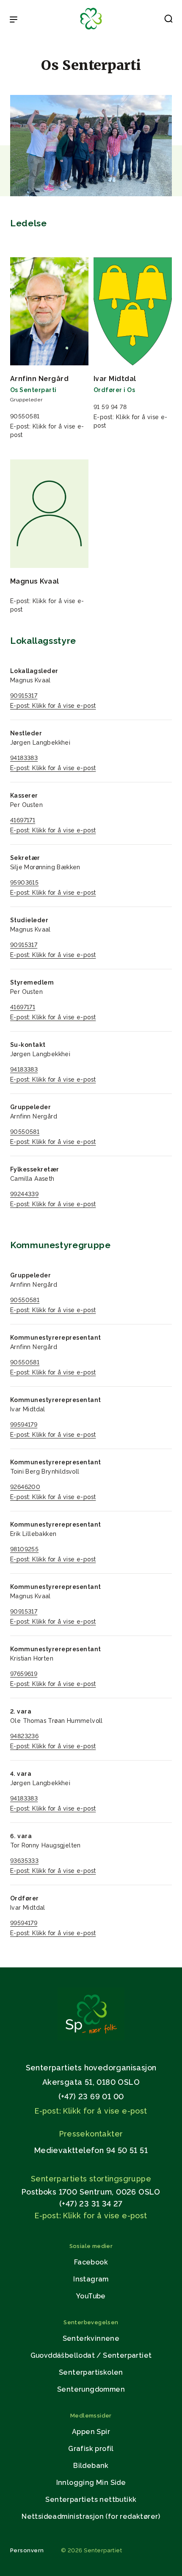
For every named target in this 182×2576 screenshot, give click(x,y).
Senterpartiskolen (91, 2372)
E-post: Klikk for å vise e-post (53, 706)
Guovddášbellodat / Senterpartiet (91, 2355)
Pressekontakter (91, 2134)
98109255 (24, 1549)
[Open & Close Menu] (14, 20)
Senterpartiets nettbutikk (91, 2499)
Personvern (27, 2550)
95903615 (24, 882)
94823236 (24, 1736)
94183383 (24, 758)
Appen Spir (91, 2432)
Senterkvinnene (91, 2338)
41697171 (23, 820)
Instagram (91, 2279)
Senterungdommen (91, 2389)
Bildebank (91, 2466)
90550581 (25, 1132)
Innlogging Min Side (91, 2483)
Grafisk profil (91, 2449)
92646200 (25, 1487)
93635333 (24, 1861)
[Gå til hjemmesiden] (91, 2038)
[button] (168, 20)
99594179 (24, 1424)
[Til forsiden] (91, 30)
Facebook (91, 2262)
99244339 (24, 1194)
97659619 (24, 1674)
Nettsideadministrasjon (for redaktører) (91, 2516)
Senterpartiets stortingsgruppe (91, 2179)
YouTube (91, 2296)
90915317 (24, 695)
